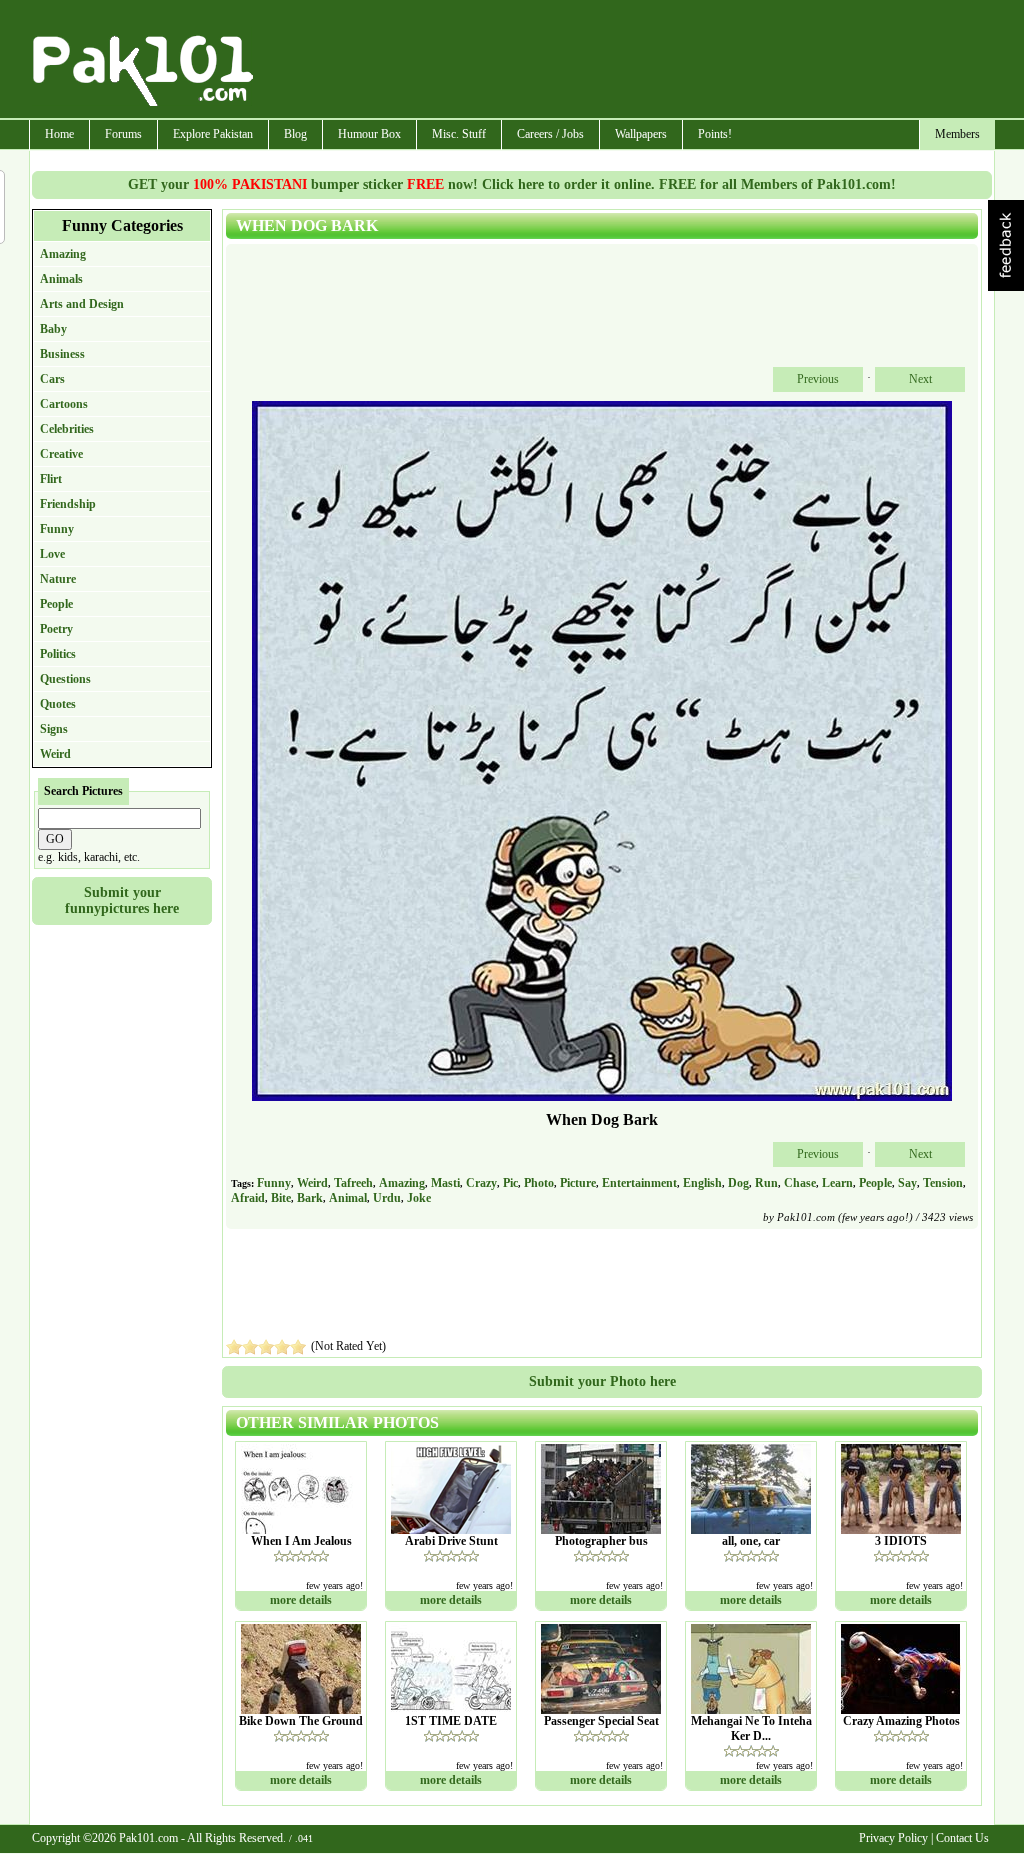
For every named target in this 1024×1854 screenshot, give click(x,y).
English (702, 1183)
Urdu (387, 1198)
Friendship (68, 504)
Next (920, 379)
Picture (578, 1183)
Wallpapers (641, 134)
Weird (55, 754)
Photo (539, 1183)
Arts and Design (82, 304)
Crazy (481, 1183)
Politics (58, 654)
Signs (54, 729)
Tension (943, 1183)
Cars (52, 379)
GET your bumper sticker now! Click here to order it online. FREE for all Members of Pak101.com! (512, 184)
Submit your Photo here (602, 1381)
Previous (818, 379)
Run (766, 1183)
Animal (348, 1198)
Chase (800, 1183)
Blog (295, 134)
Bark (310, 1198)
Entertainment (639, 1183)
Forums (123, 134)
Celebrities (67, 429)
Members (957, 134)
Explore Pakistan (213, 134)
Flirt (51, 479)
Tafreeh (353, 1183)
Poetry (56, 629)
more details (301, 1600)
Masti (445, 1183)
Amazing (63, 254)
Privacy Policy (893, 1838)
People (56, 604)
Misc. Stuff (459, 134)
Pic (510, 1183)
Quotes (58, 704)
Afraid (248, 1198)
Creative (61, 454)
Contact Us (962, 1838)
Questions (65, 679)
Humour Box (369, 134)
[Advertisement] (625, 61)
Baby (53, 329)
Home (59, 134)
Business (62, 354)
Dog (738, 1183)
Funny (57, 529)
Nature (58, 579)
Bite (281, 1198)
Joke (419, 1198)
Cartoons (64, 404)
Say (907, 1183)
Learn (837, 1183)
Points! (715, 134)
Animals (61, 279)
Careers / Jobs (550, 134)
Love (52, 554)
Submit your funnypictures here (122, 900)
